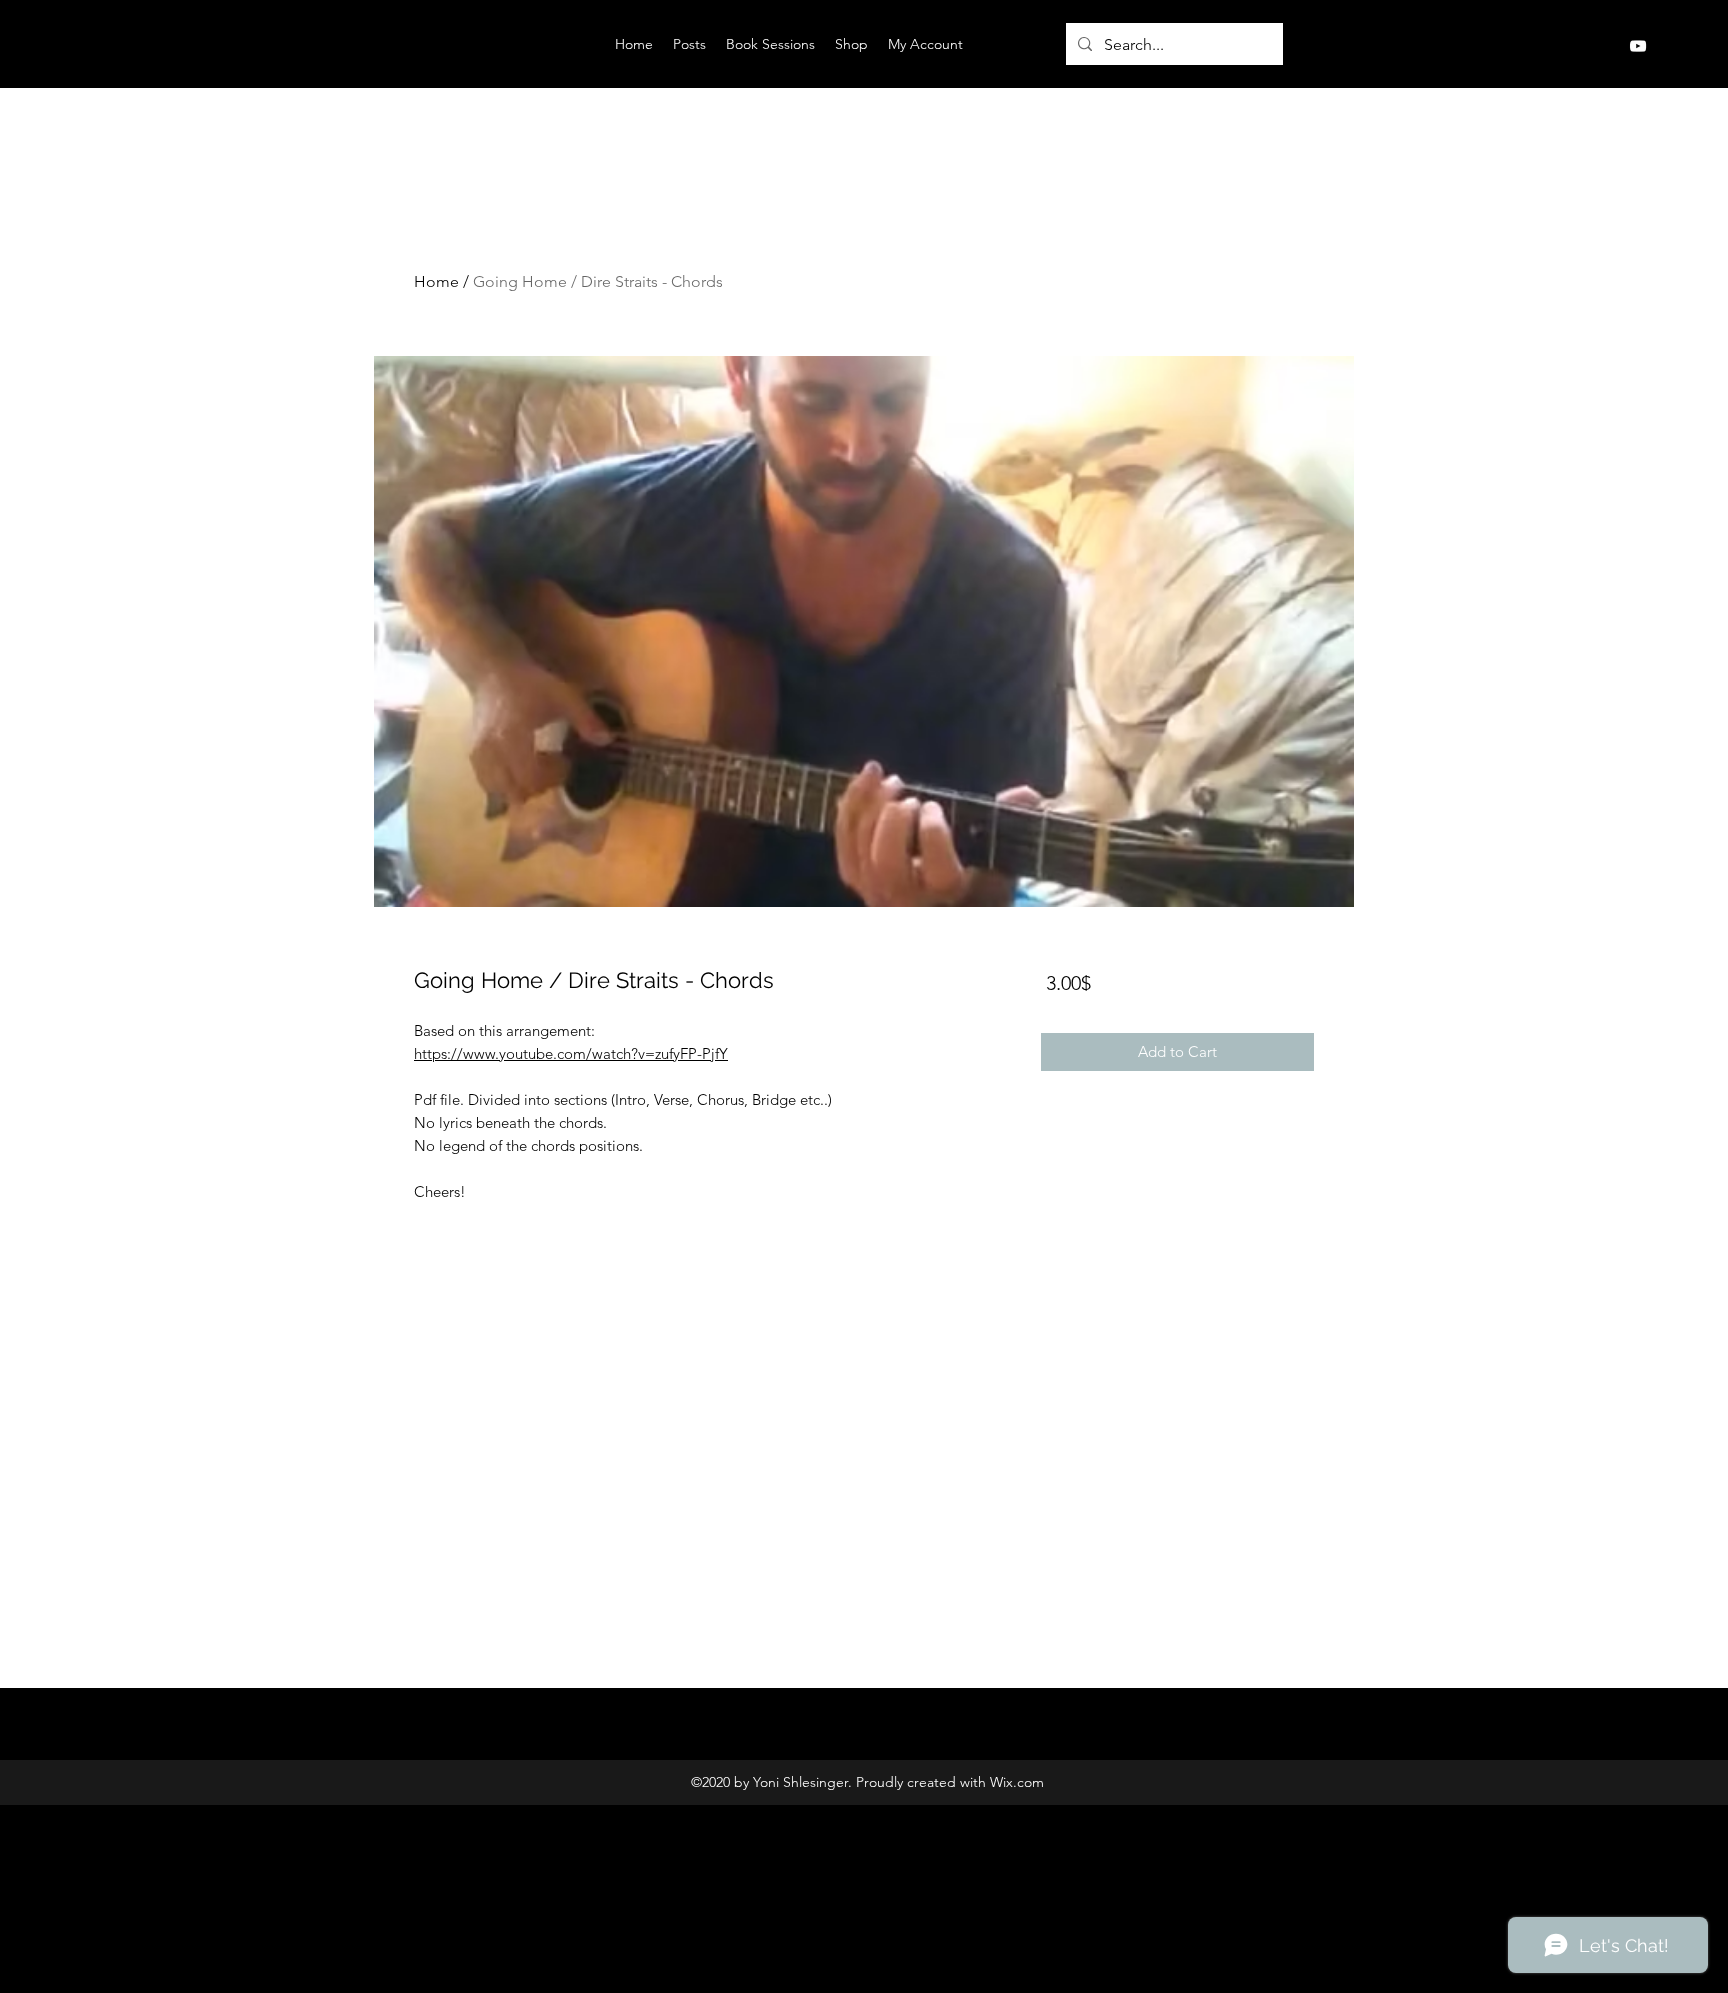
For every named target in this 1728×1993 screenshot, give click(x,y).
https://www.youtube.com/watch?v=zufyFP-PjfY (571, 1053)
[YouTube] (1638, 46)
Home (436, 281)
